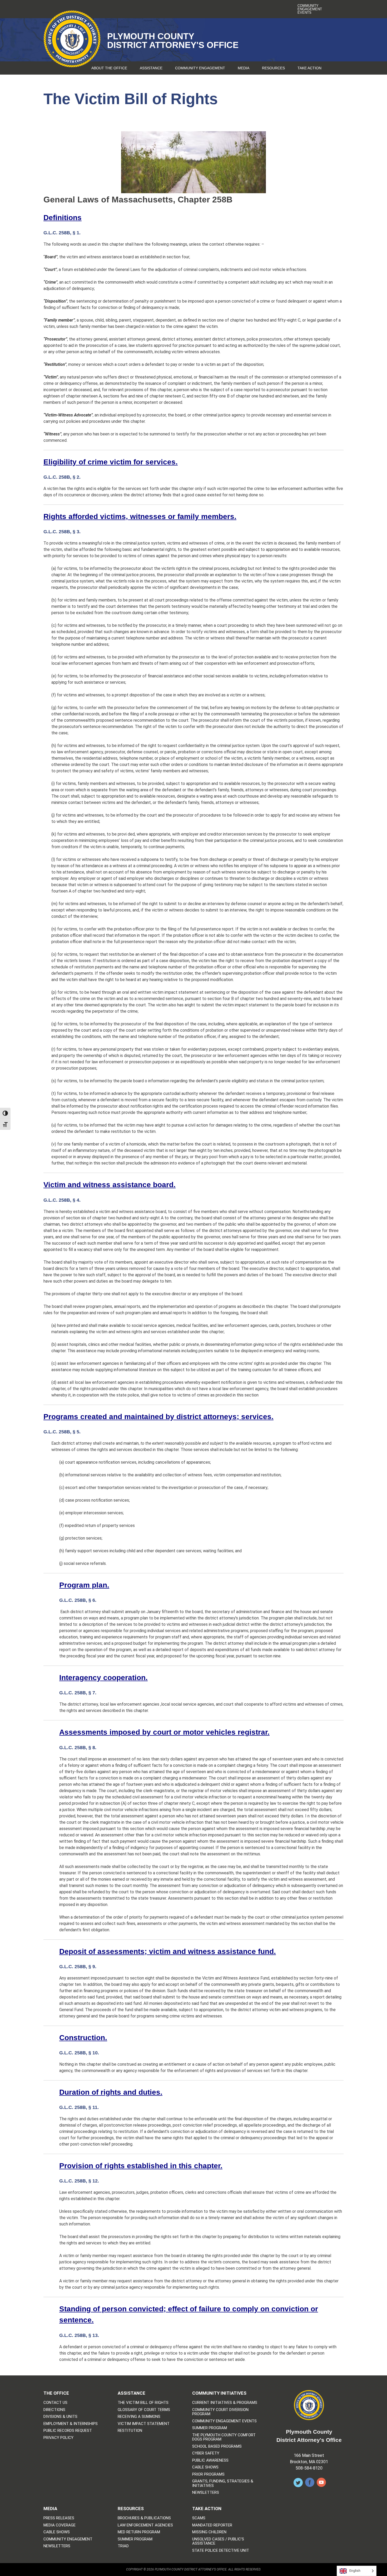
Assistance (151, 68)
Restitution (130, 2431)
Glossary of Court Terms (144, 2410)
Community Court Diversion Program (220, 2412)
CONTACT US (55, 2403)
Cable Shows (205, 2467)
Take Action (309, 68)
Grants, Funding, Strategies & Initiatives (223, 2483)
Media (244, 68)
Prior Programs (208, 2474)
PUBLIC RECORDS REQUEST (68, 2431)
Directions (54, 2410)
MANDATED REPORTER (212, 2525)
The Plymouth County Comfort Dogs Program (224, 2437)
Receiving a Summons (139, 2417)
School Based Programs (217, 2446)
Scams (199, 2518)
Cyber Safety (206, 2453)
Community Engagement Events (310, 9)
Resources (273, 68)
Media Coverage (59, 2525)
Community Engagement (200, 68)
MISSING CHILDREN (209, 2532)
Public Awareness (210, 2460)
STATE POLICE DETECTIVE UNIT (221, 2551)
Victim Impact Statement (144, 2424)
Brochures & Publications (144, 2518)
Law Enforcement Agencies (145, 2525)
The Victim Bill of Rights (143, 2403)
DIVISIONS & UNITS (60, 2417)
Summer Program (210, 2428)
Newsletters (206, 2493)
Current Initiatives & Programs (225, 2403)
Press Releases (59, 2518)
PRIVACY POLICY (58, 2438)
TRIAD (123, 2546)
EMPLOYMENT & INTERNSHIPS (71, 2424)
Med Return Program (139, 2532)
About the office (109, 68)
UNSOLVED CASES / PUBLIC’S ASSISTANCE (218, 2541)
